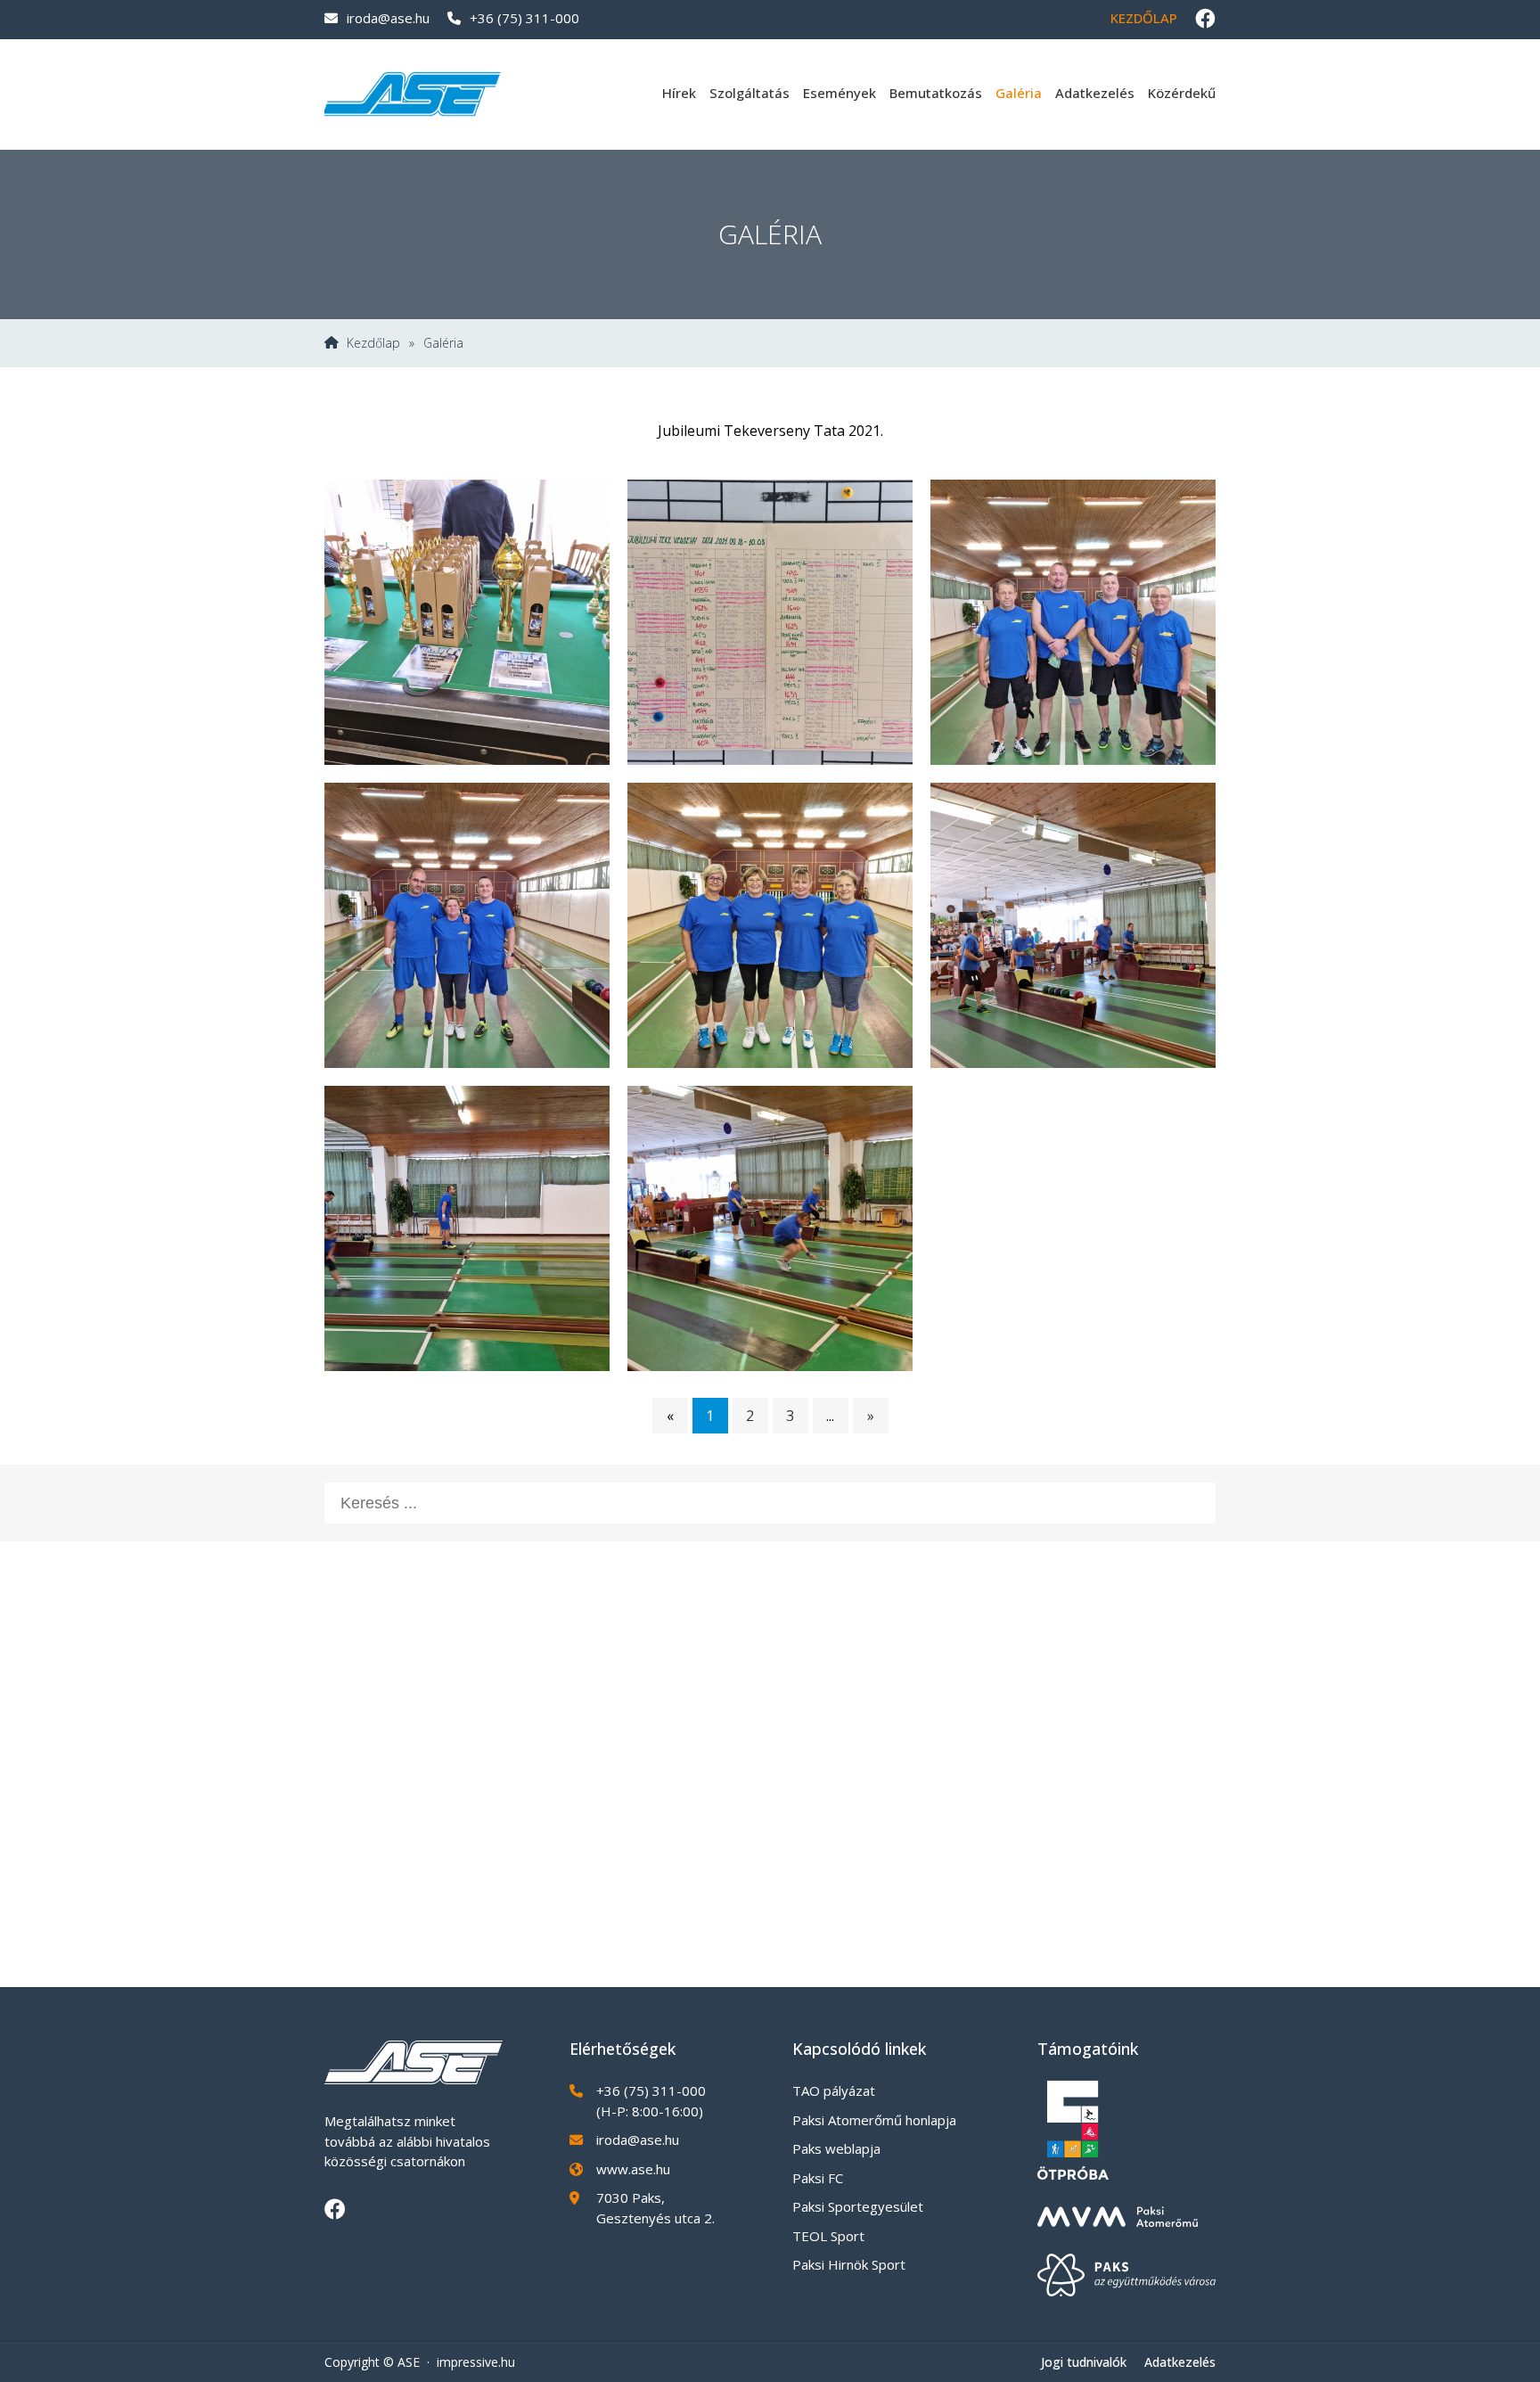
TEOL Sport (828, 2236)
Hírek (679, 93)
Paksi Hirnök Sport (849, 2264)
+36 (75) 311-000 (524, 18)
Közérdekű (1182, 93)
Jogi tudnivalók (1084, 2362)
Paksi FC (818, 2178)
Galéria (1019, 93)
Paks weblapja (836, 2148)
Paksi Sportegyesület (858, 2206)
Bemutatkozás (936, 93)
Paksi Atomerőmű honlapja (874, 2120)
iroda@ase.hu (388, 18)
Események (840, 93)
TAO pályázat (834, 2090)
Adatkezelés (1095, 93)
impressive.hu (476, 2362)
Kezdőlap (1144, 18)
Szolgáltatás (750, 93)
